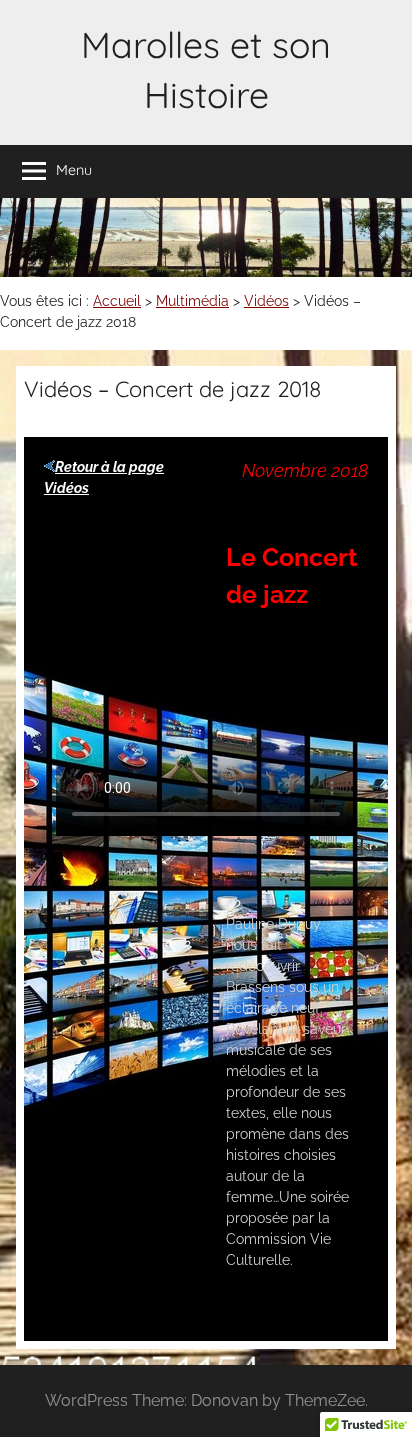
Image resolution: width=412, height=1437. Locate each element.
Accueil (117, 301)
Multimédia (192, 301)
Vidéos (266, 301)
